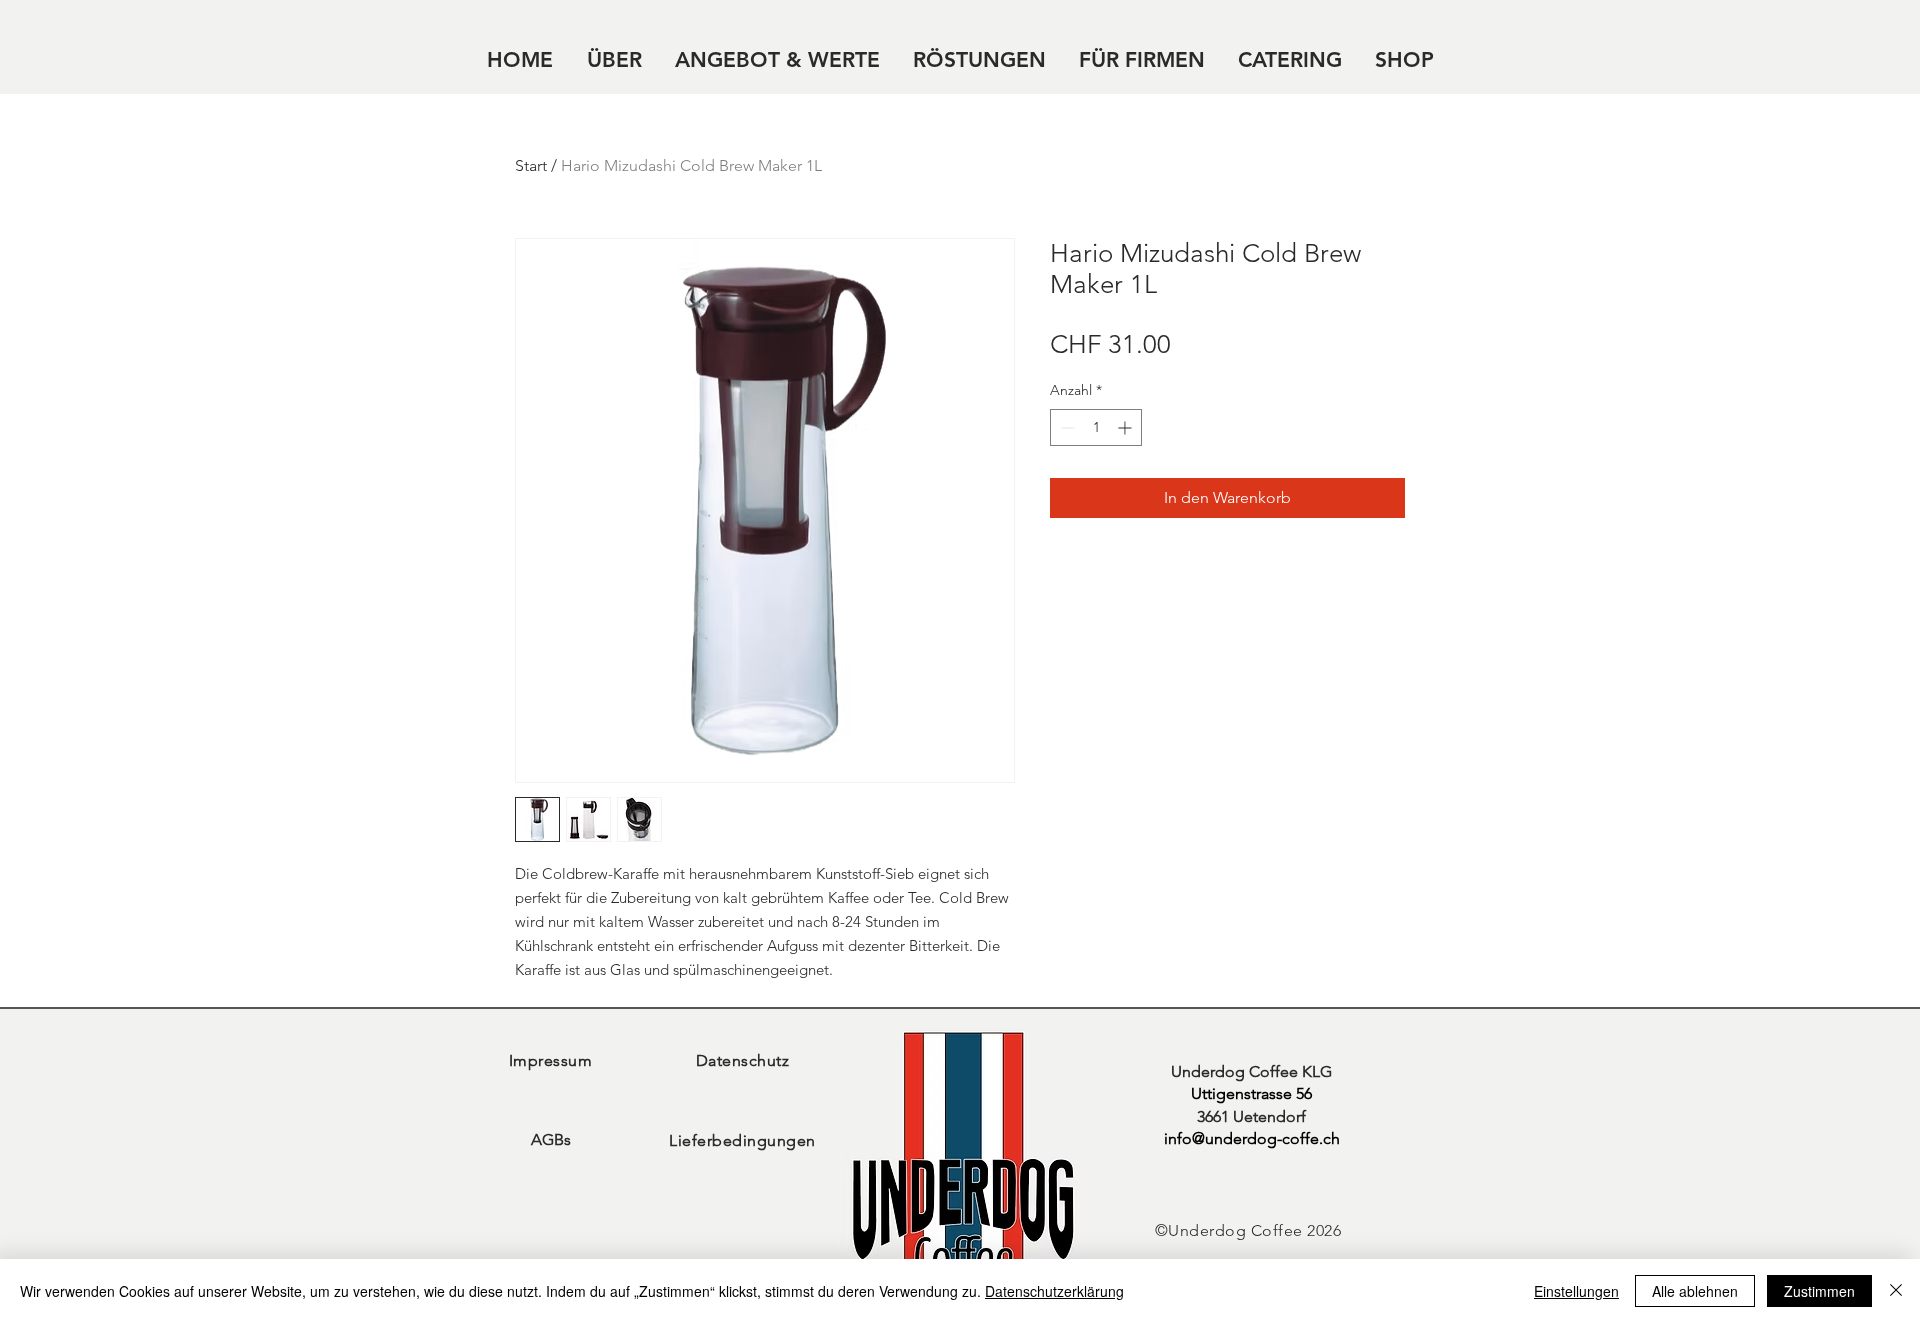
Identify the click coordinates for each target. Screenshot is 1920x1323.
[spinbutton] (1096, 427)
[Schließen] (1896, 1291)
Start (531, 165)
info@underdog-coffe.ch (1252, 1138)
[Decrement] (1065, 427)
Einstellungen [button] (1576, 1291)
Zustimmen (1819, 1291)
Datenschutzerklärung (1054, 1291)
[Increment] (1126, 427)
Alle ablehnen (1695, 1291)
